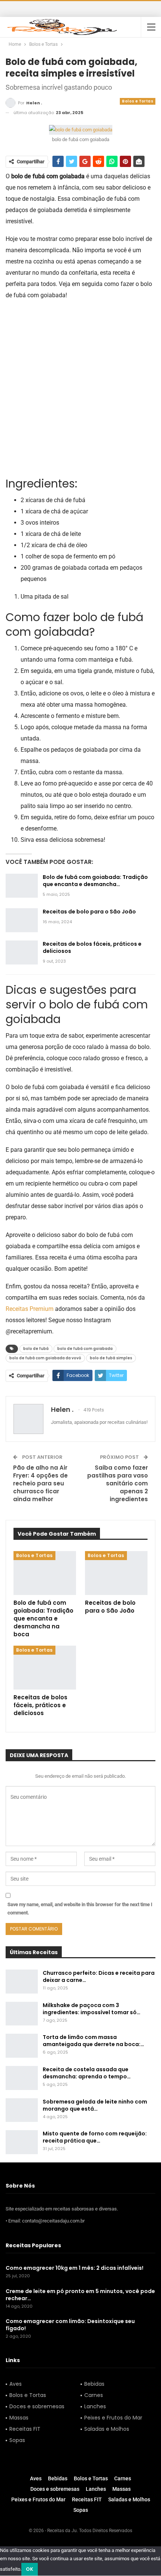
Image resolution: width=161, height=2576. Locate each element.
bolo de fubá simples (111, 1358)
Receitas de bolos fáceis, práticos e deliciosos (92, 947)
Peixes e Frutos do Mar (113, 2418)
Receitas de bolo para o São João (89, 912)
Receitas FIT (25, 2429)
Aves (16, 2384)
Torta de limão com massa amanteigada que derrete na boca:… (93, 2041)
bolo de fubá (36, 1349)
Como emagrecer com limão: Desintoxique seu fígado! (70, 2325)
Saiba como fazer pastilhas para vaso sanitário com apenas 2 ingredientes (118, 1483)
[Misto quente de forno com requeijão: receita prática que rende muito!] (22, 2142)
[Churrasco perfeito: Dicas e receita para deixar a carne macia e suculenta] (22, 1982)
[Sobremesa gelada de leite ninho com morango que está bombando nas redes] (22, 2110)
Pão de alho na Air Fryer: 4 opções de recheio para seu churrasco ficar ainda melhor (40, 1483)
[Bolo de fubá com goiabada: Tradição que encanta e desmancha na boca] (22, 886)
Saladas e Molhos (107, 2429)
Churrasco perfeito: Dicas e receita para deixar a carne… (99, 1976)
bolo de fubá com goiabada (85, 1349)
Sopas (17, 2440)
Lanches (95, 2406)
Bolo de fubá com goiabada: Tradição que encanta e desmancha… (95, 881)
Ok (30, 2569)
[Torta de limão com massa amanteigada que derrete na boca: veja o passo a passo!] (22, 2046)
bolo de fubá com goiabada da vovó (45, 1358)
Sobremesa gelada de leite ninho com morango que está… (95, 2105)
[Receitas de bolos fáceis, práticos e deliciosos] (22, 952)
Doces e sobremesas (37, 2406)
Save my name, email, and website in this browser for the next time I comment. (80, 1909)
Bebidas (94, 2384)
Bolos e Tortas (138, 101)
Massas (19, 2418)
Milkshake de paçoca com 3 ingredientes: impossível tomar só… (92, 2009)
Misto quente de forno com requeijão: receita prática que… (95, 2137)
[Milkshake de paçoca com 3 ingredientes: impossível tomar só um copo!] (22, 2014)
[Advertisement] (80, 388)
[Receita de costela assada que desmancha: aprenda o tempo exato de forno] (22, 2078)
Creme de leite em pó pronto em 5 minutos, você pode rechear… (80, 2295)
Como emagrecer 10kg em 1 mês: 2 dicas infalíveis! (75, 2268)
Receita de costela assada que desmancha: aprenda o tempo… (87, 2073)
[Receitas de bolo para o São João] (22, 920)
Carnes (94, 2395)
